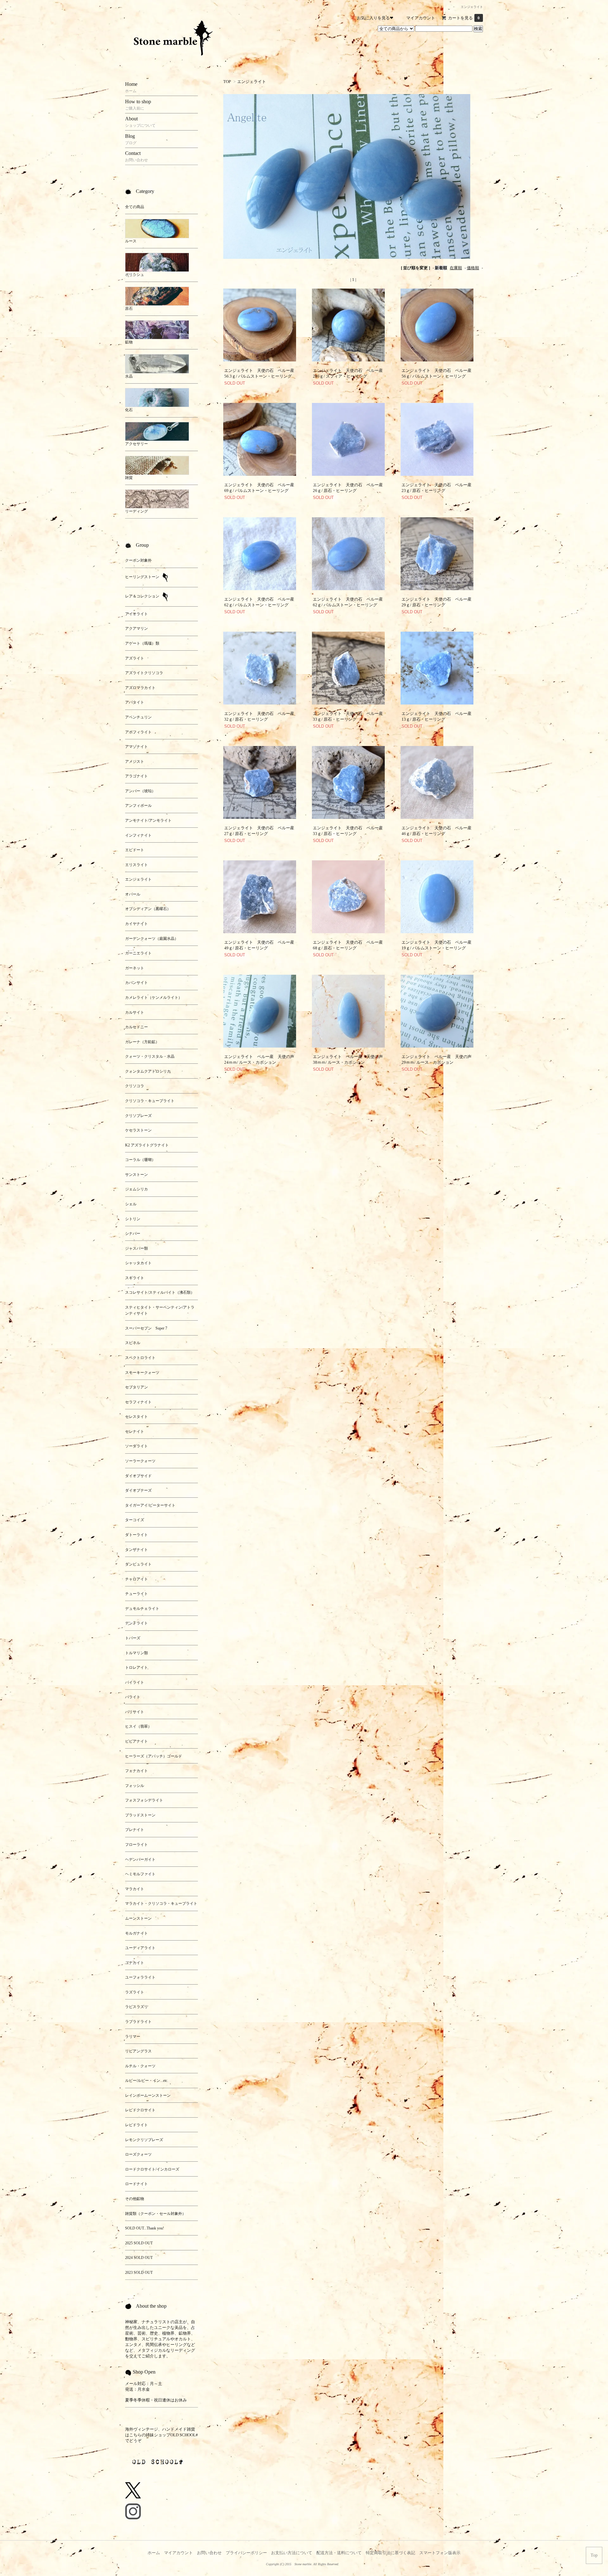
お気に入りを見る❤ (375, 18)
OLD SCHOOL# (184, 2435)
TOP (227, 82)
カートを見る (464, 18)
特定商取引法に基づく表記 (390, 2553)
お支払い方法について (292, 2553)
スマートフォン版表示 (440, 2553)
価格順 (473, 268)
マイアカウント (421, 18)
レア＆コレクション (143, 596)
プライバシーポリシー (246, 2553)
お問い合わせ (209, 2553)
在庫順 (456, 268)
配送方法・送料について (339, 2553)
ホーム (154, 2553)
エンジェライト (252, 82)
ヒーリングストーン (143, 577)
